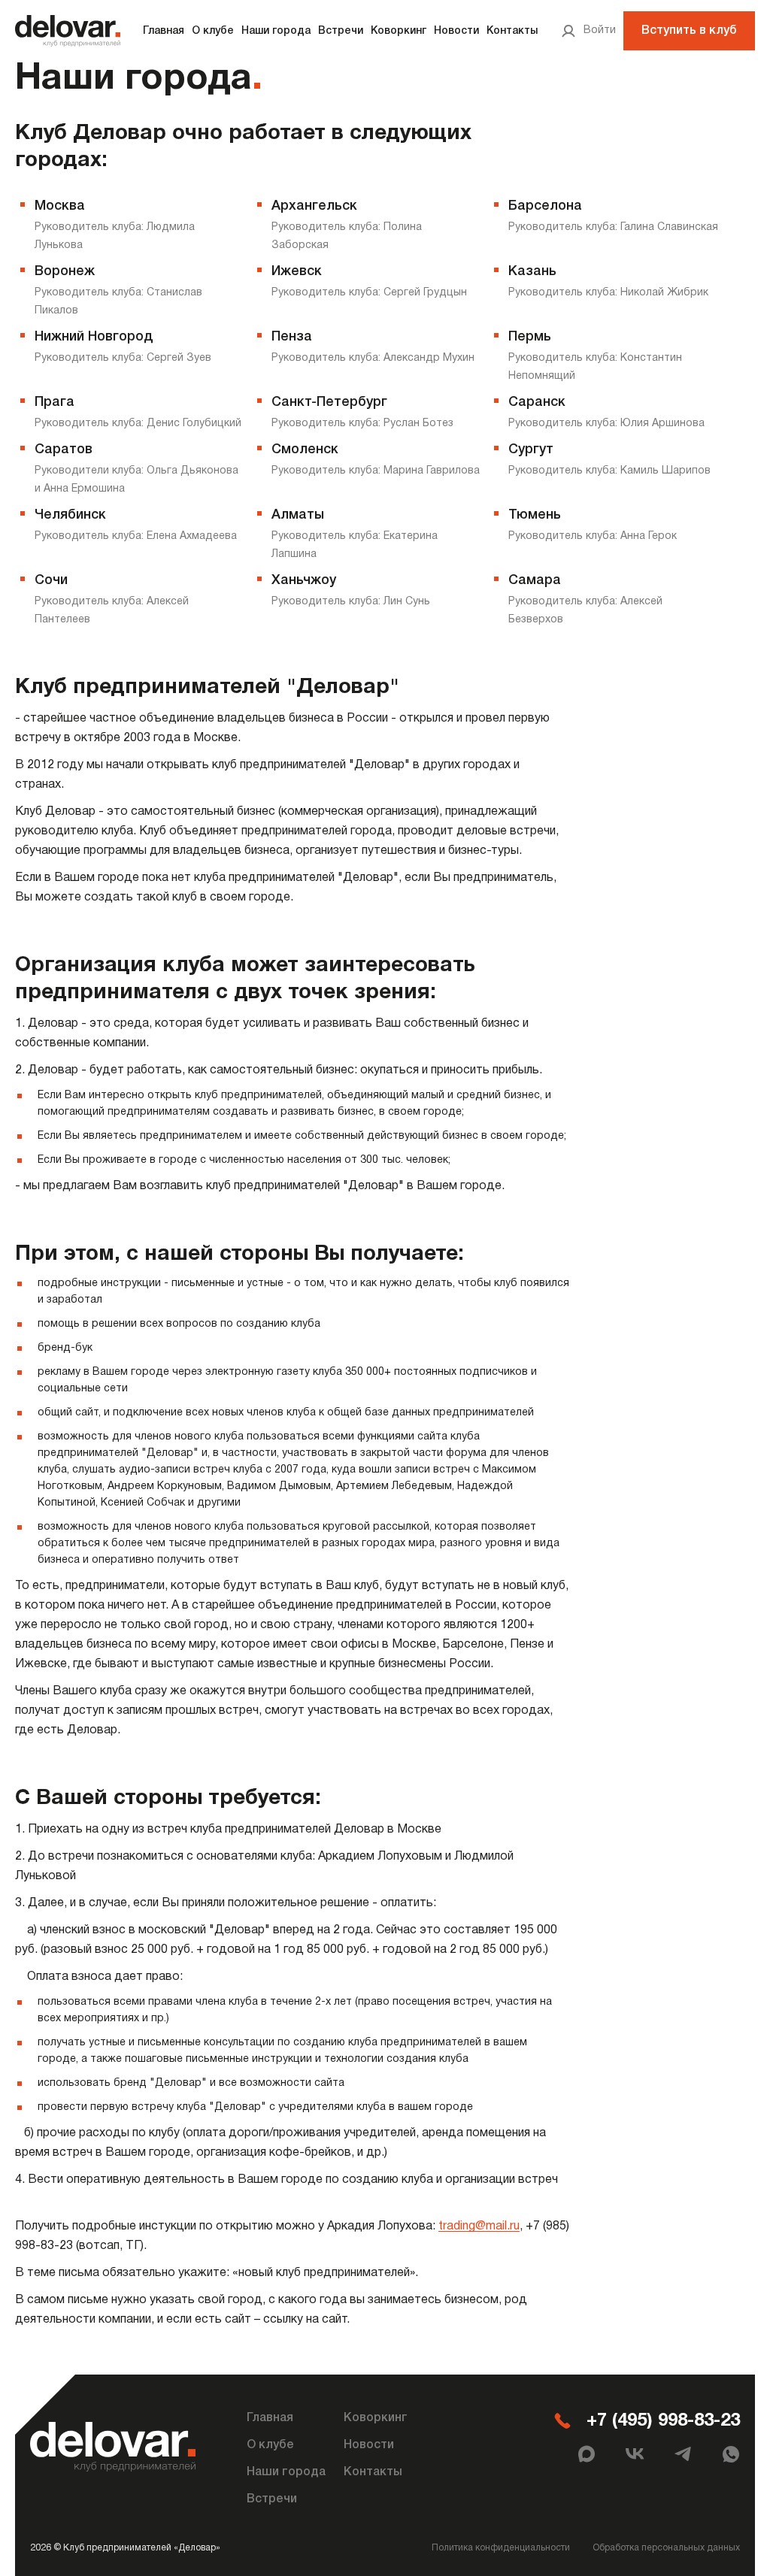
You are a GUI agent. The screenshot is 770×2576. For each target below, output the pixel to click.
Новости (456, 31)
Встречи (341, 31)
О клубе (213, 31)
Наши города (276, 31)
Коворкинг (399, 31)
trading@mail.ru (479, 2226)
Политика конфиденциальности (501, 2548)
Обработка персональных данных (666, 2548)
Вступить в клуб (689, 31)
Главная (164, 31)
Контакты (512, 31)
